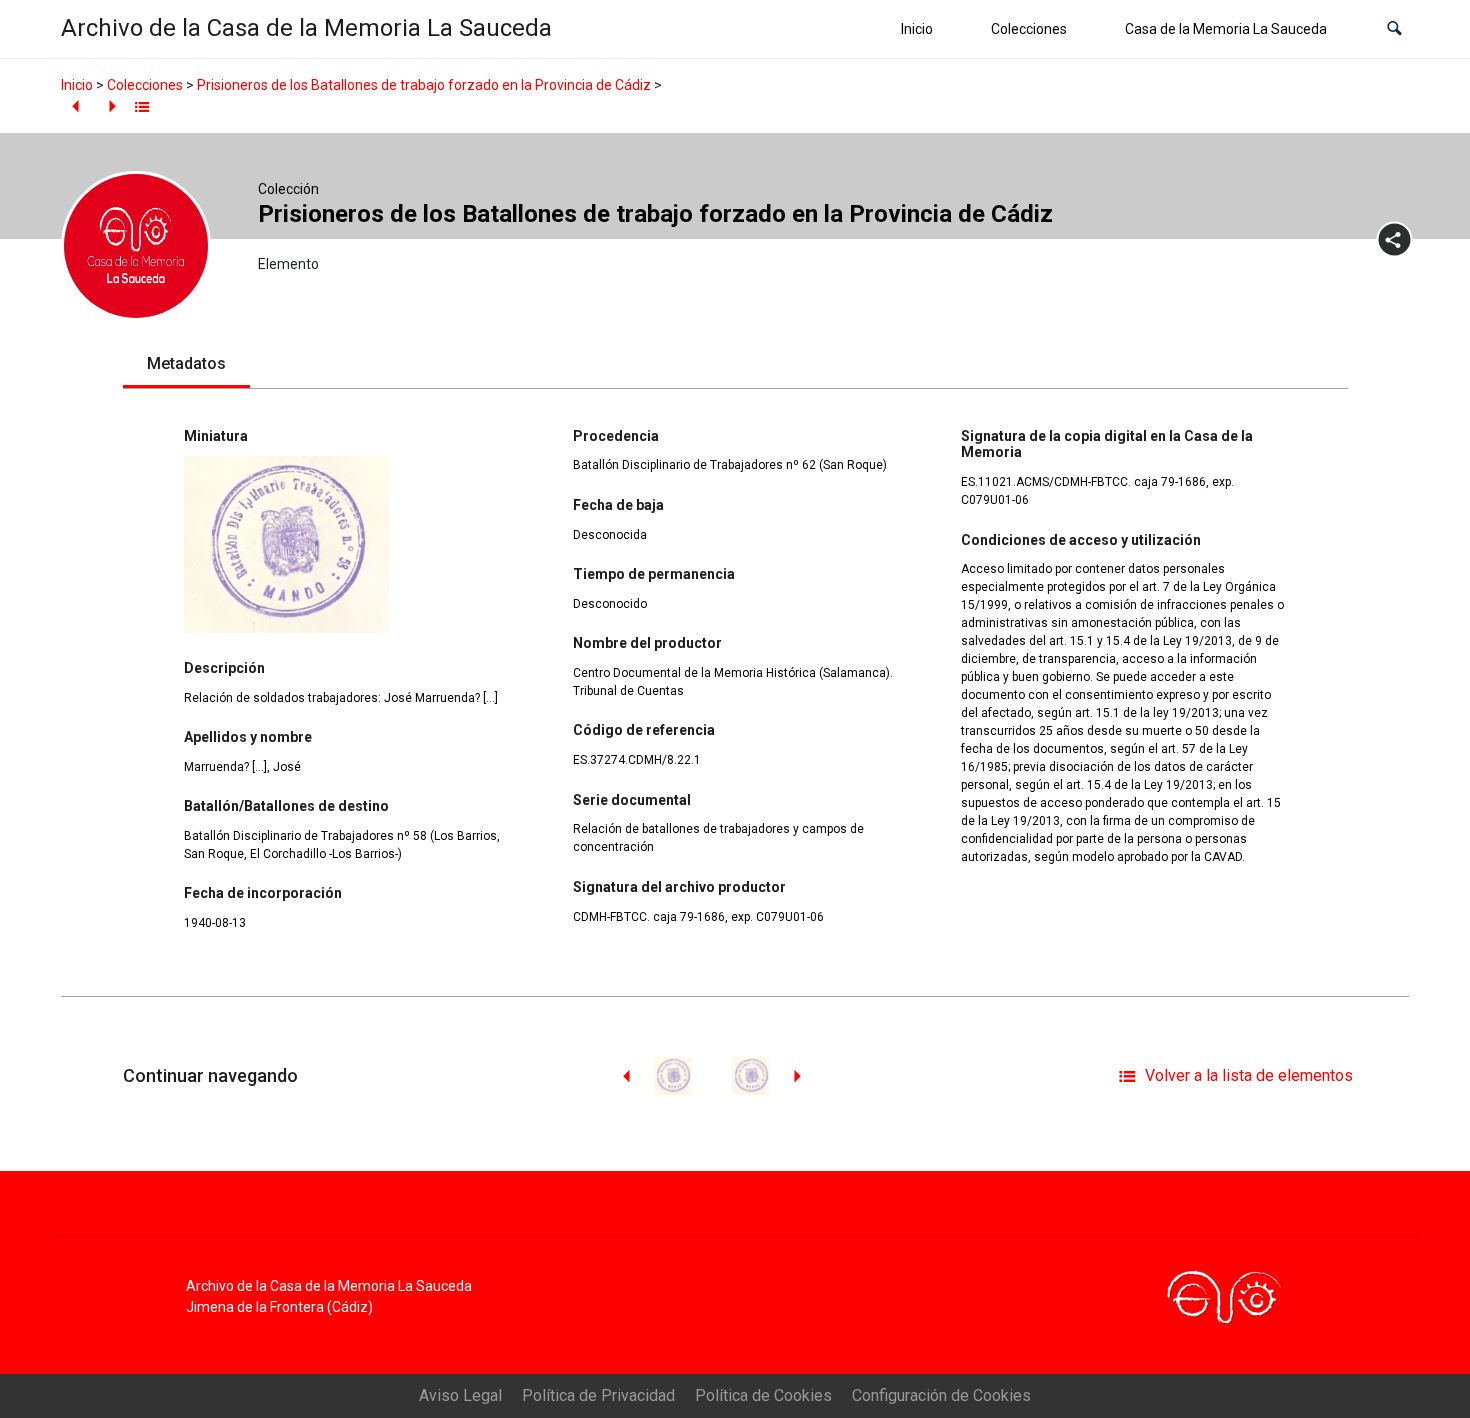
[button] (1394, 29)
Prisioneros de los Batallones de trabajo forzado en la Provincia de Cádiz (424, 85)
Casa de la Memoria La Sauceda (1226, 29)
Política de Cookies (763, 1395)
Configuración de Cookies (941, 1395)
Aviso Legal (460, 1395)
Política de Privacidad (598, 1395)
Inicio (917, 29)
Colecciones (1029, 29)
